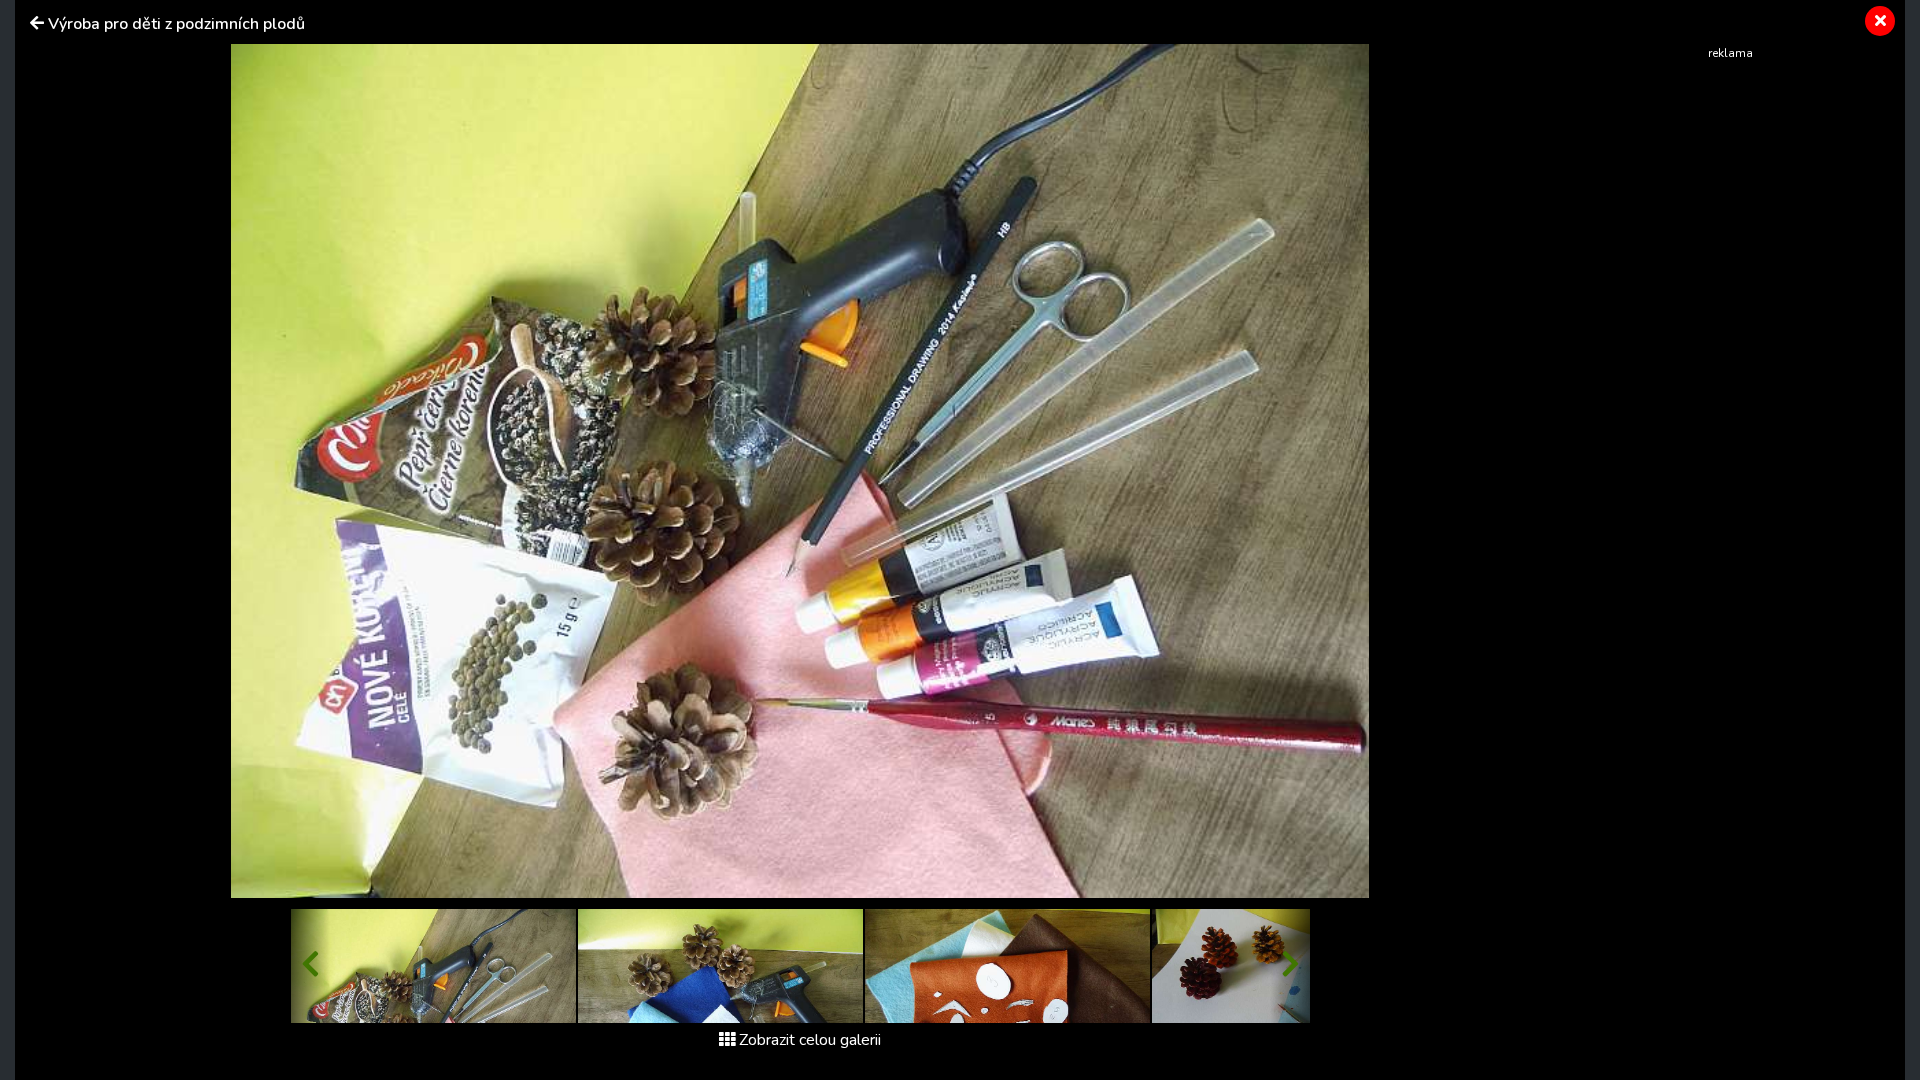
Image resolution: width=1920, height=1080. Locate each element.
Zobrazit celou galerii (810, 1040)
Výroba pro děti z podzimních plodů (176, 24)
